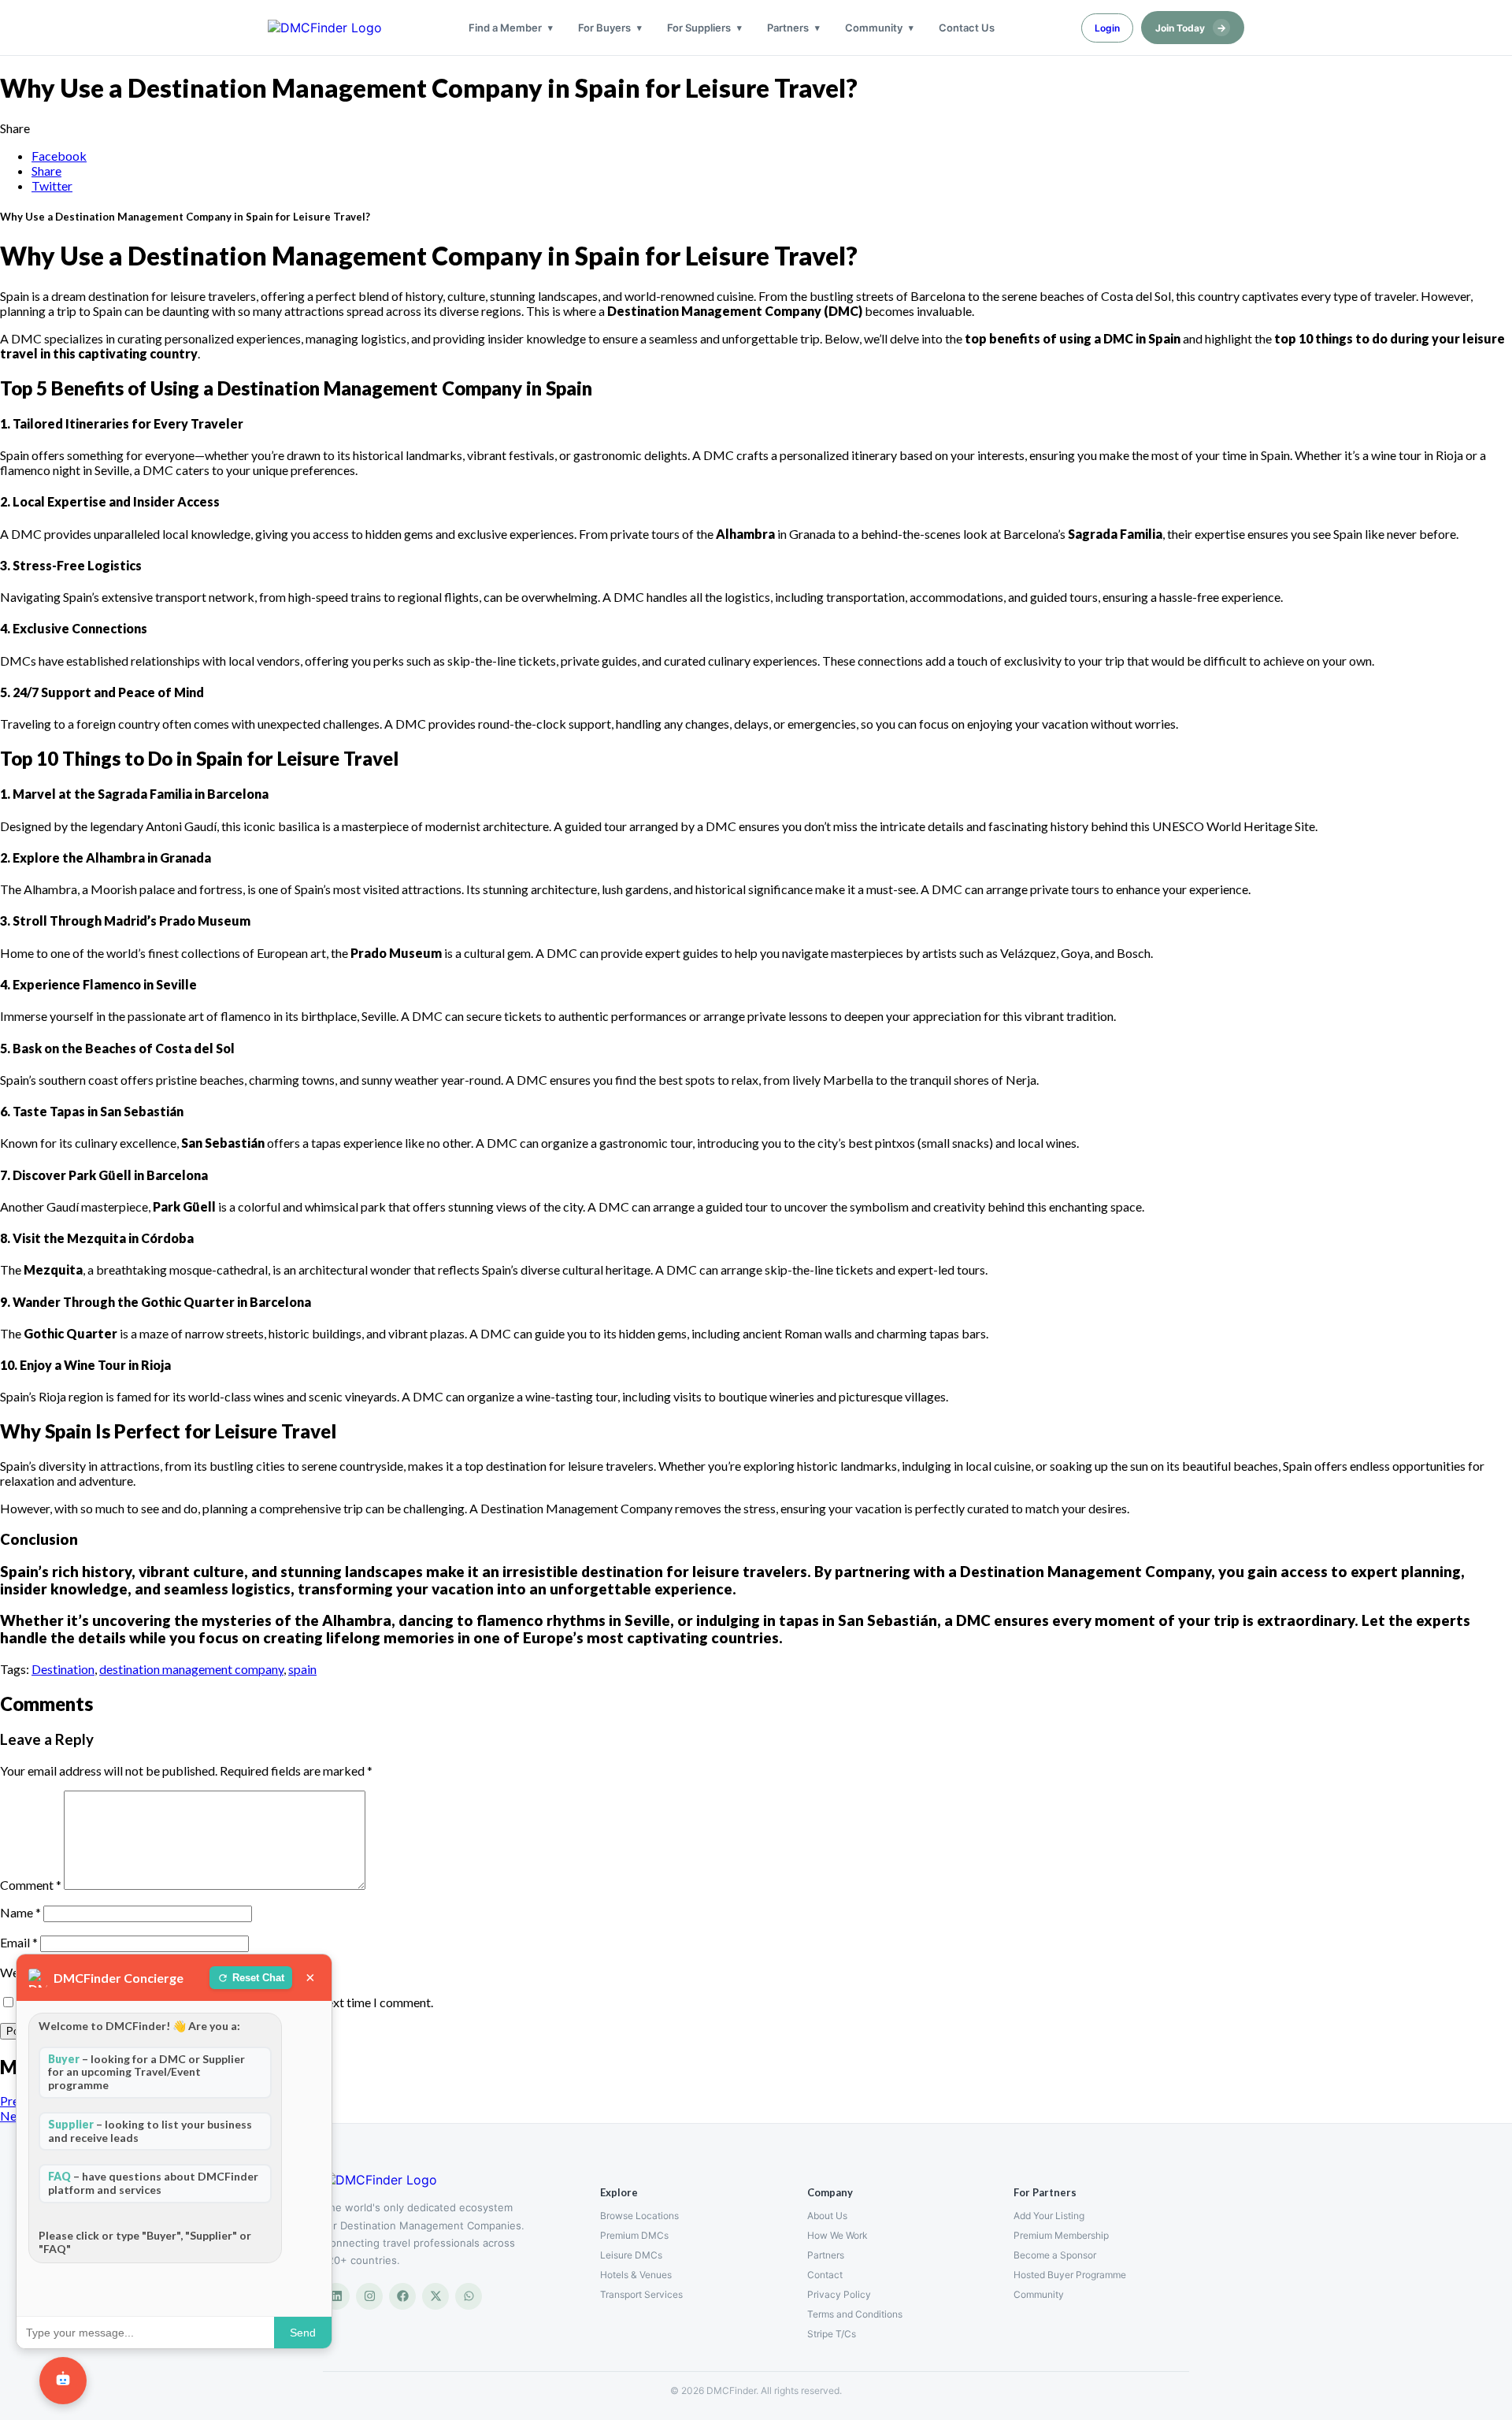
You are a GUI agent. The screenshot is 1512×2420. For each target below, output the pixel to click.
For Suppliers (699, 28)
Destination (63, 1669)
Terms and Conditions (855, 2314)
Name (20, 1912)
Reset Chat (258, 1978)
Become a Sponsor (1055, 2255)
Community (874, 28)
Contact (825, 2275)
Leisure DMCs (631, 2255)
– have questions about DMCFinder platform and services (153, 2183)
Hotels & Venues (636, 2275)
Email (19, 1942)
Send (303, 2333)
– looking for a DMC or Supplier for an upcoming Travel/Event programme (146, 2072)
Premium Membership (1061, 2235)
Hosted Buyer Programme (1070, 2275)
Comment (31, 1885)
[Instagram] (369, 2296)
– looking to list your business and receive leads (150, 2131)
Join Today (1191, 28)
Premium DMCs (634, 2235)
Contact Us (967, 28)
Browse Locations (639, 2216)
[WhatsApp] (469, 2296)
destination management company (191, 1669)
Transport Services (641, 2294)
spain (302, 1669)
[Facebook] (402, 2296)
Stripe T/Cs (832, 2334)
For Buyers (604, 28)
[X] (435, 2296)
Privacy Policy (839, 2294)
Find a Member (505, 28)
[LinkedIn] (336, 2296)
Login (1107, 28)
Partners (788, 28)
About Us (827, 2216)
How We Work (838, 2235)
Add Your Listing (1049, 2216)
